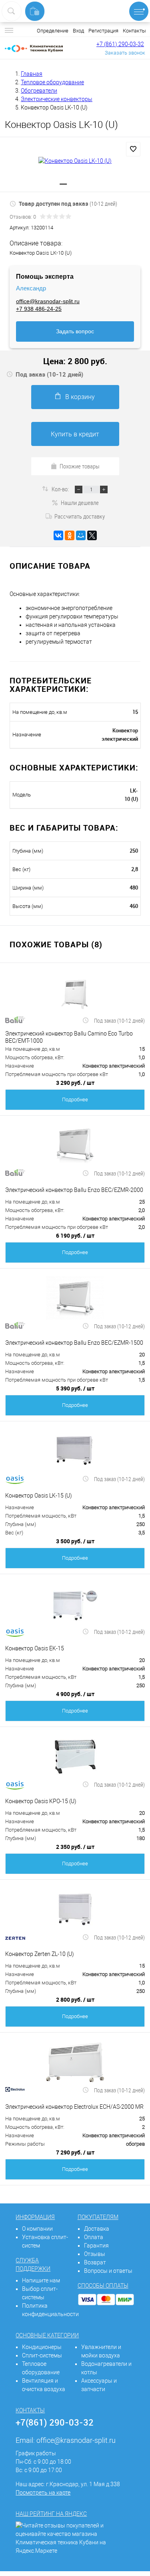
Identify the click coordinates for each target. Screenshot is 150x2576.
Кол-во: (61, 489)
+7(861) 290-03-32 (55, 2422)
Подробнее (75, 1100)
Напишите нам (41, 2280)
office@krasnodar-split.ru (48, 301)
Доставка (97, 2229)
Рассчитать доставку (80, 516)
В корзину (80, 397)
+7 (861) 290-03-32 (120, 44)
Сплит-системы (42, 2355)
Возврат (95, 2262)
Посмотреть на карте (43, 2493)
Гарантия (96, 2246)
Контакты (134, 31)
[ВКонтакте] (58, 535)
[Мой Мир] (81, 535)
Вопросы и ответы (108, 2271)
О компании (37, 2229)
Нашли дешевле (80, 503)
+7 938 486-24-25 (39, 309)
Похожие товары (80, 466)
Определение (53, 31)
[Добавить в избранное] (133, 149)
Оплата (94, 2237)
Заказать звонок (125, 53)
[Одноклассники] (70, 535)
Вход (78, 31)
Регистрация (103, 31)
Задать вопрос (75, 331)
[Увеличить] (75, 161)
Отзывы (95, 2254)
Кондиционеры (42, 2347)
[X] (92, 535)
